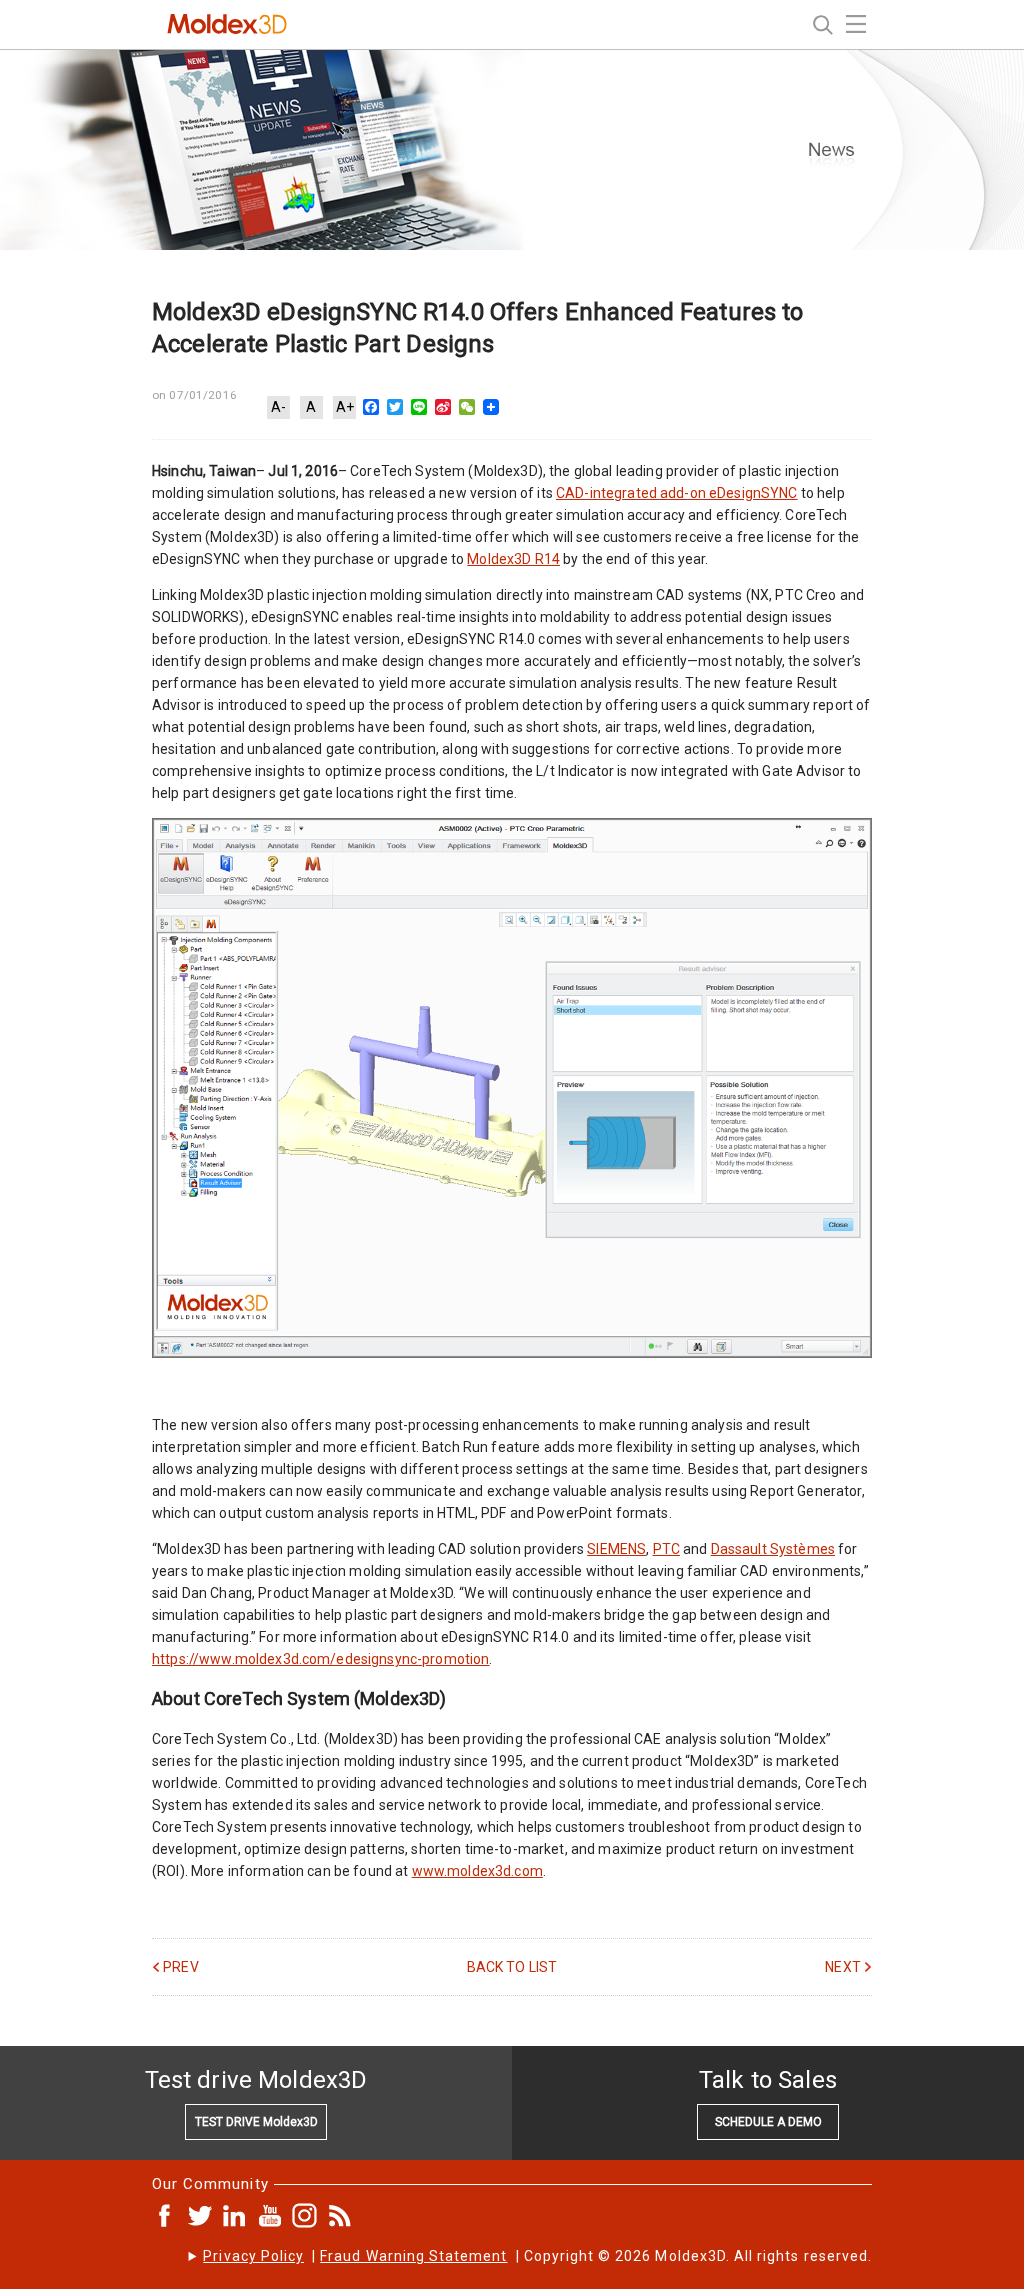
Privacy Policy (253, 2256)
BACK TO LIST (512, 1967)
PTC (666, 1549)
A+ (345, 407)
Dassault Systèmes (773, 1549)
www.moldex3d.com (477, 1871)
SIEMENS (616, 1549)
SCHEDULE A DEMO (768, 2122)
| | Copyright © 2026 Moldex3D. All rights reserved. (537, 2256)
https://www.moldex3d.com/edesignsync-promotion (320, 1659)
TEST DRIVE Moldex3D (256, 2122)
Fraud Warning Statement (413, 2256)
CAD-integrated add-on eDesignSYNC (677, 493)
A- (278, 407)
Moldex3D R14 (513, 559)
